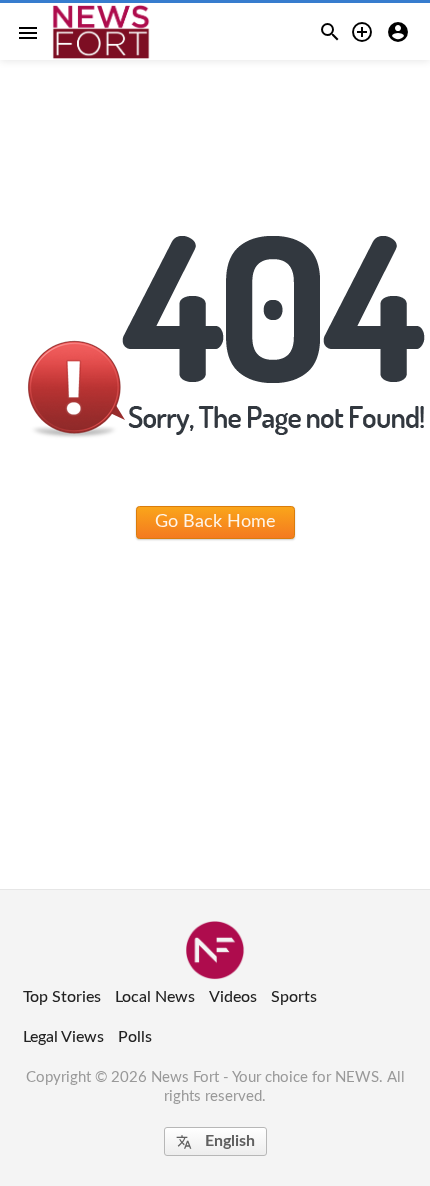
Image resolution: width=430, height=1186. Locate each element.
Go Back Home (215, 522)
